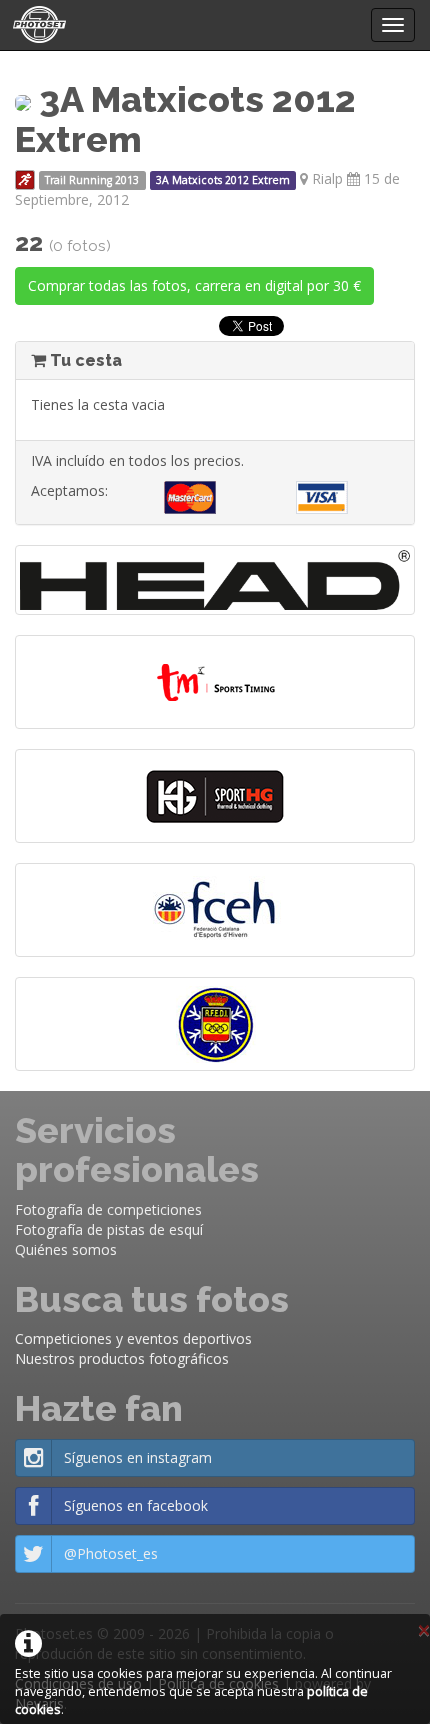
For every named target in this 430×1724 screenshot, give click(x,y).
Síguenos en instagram (138, 1457)
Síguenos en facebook (136, 1505)
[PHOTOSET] (37, 25)
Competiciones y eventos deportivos (133, 1338)
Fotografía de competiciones (108, 1209)
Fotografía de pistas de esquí (109, 1229)
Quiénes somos (66, 1249)
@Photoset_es (111, 1553)
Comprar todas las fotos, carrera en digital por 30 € (194, 285)
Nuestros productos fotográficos (122, 1358)
